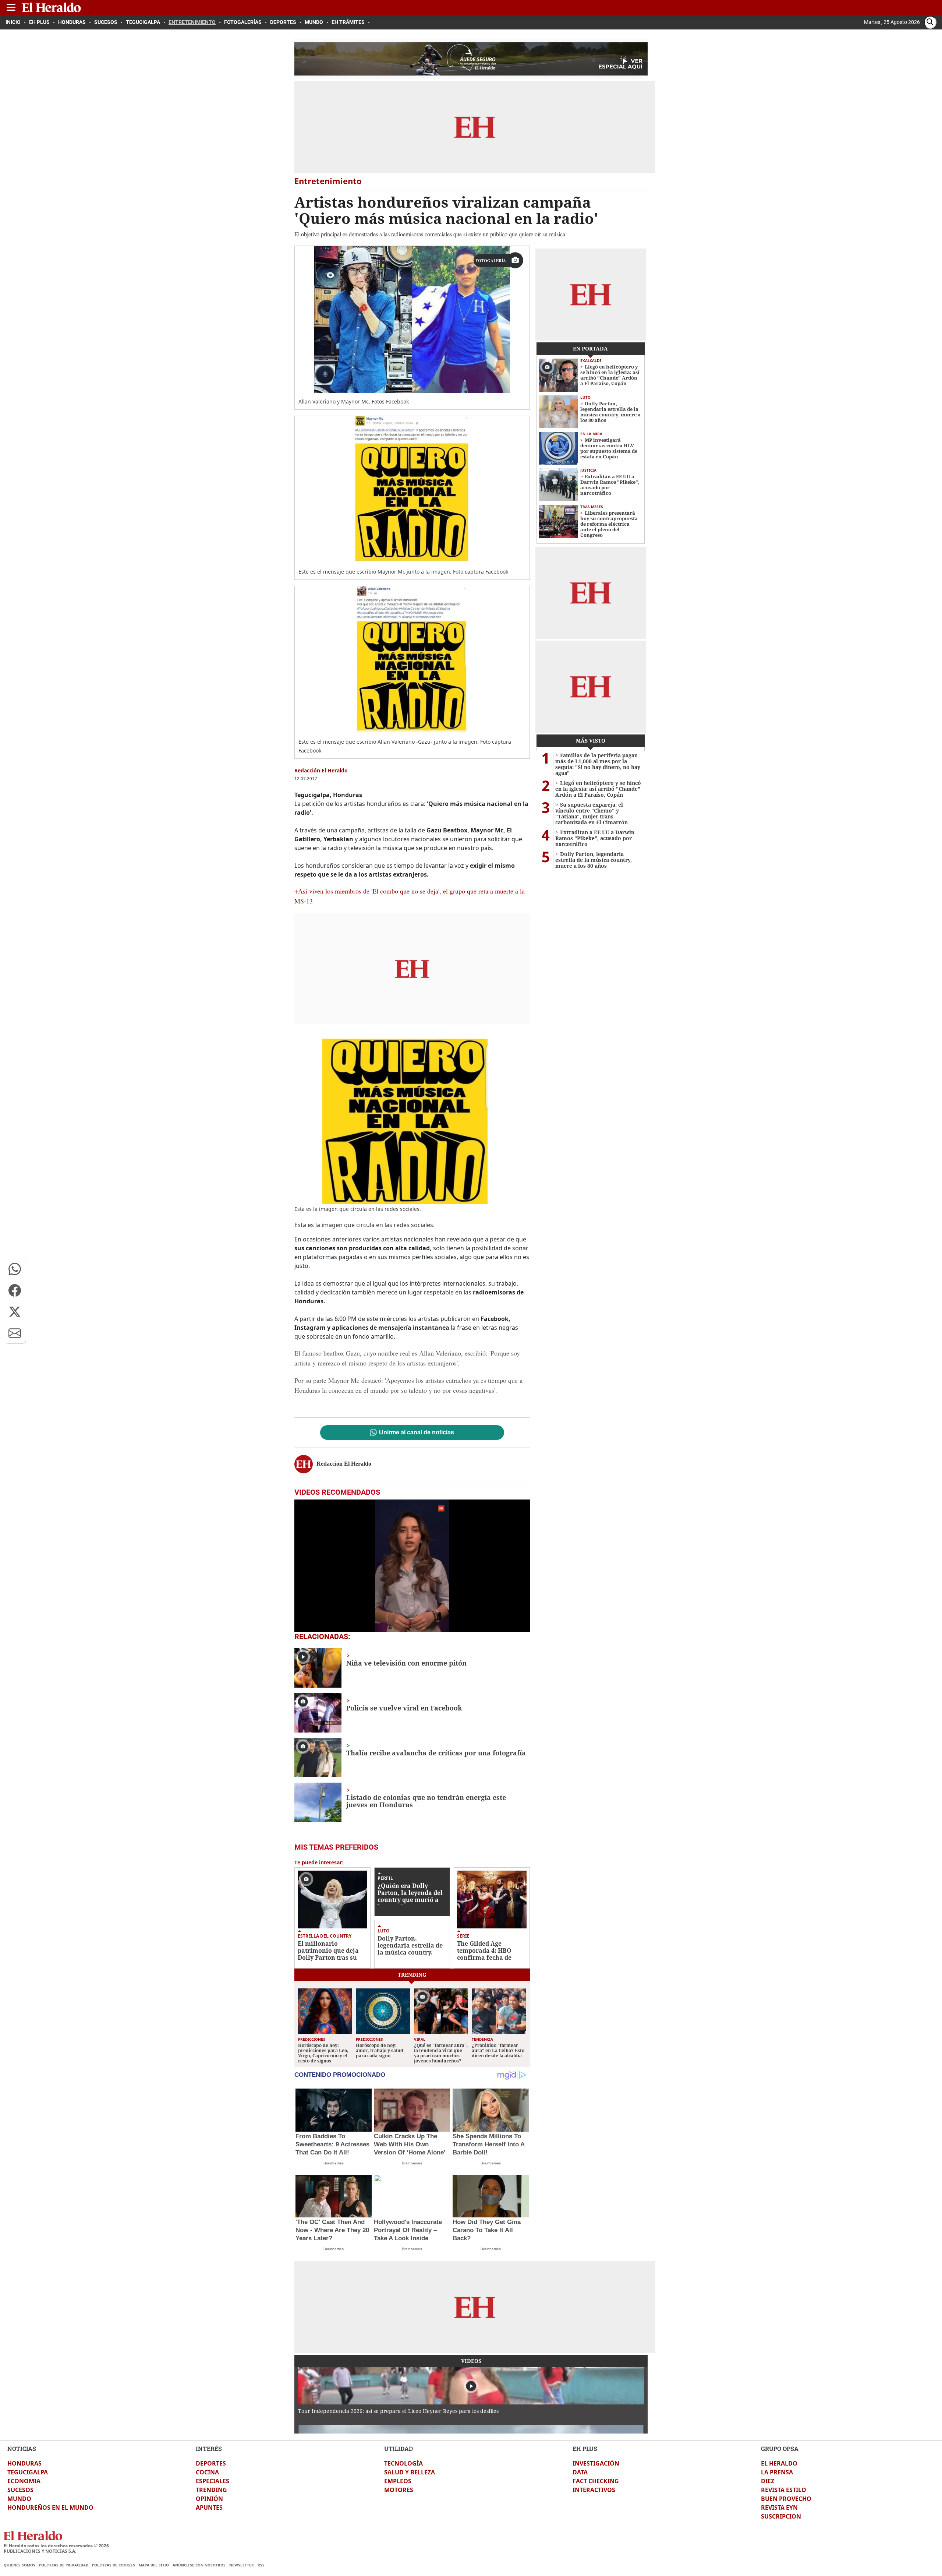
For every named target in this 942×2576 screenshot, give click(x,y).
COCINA (207, 2472)
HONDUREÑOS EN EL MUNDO (50, 2508)
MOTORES (399, 2490)
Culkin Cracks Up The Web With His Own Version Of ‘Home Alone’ (410, 2144)
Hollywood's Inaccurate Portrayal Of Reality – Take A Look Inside (408, 2230)
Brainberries (334, 2163)
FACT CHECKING (596, 2481)
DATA (580, 2472)
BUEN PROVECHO (786, 2499)
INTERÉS (209, 2448)
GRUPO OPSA (780, 2448)
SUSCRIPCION (781, 2516)
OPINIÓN (209, 2499)
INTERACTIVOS (594, 2490)
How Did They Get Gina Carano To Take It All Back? (487, 2230)
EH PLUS (585, 2448)
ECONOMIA (24, 2481)
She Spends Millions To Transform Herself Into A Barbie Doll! (488, 2144)
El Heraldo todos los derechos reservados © (56, 2546)
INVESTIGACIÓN (596, 2463)
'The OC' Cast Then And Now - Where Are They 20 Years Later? (332, 2230)
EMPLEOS (398, 2481)
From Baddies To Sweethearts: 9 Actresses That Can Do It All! (332, 2144)
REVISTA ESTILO (784, 2490)
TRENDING (211, 2490)
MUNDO (19, 2499)
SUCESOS (20, 2490)
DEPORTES (211, 2463)
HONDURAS (24, 2463)
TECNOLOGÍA (403, 2463)
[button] (15, 1269)
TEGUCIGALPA (28, 2472)
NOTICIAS (22, 2448)
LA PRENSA (777, 2472)
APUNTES (209, 2508)
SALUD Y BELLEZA (410, 2472)
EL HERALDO (779, 2463)
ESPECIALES (213, 2481)
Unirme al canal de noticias (417, 1433)
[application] (412, 1566)
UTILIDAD (399, 2448)
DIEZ (768, 2481)
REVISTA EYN (779, 2508)
